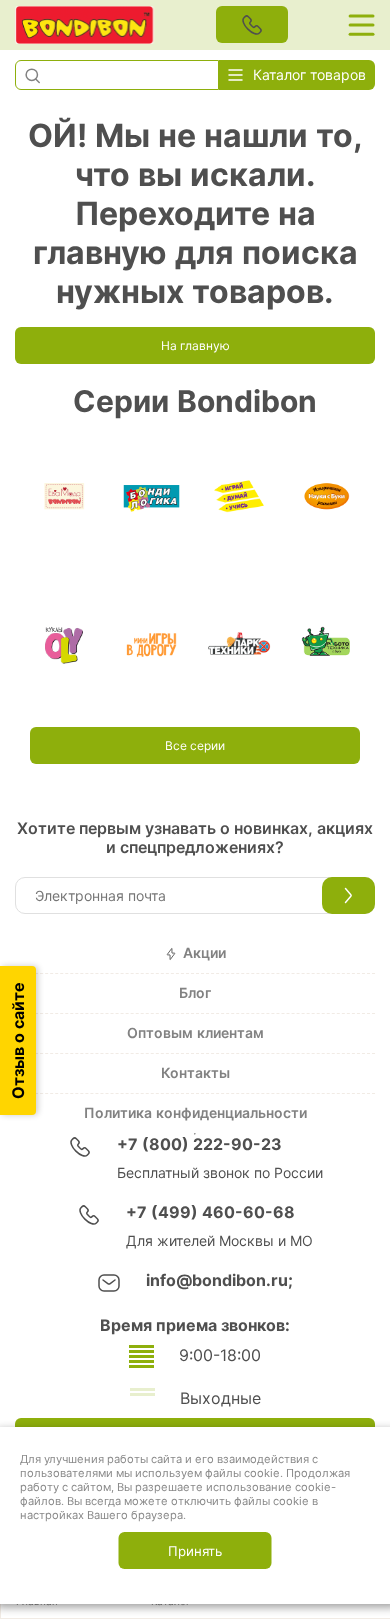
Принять (195, 1551)
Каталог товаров (309, 75)
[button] (32, 75)
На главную (195, 346)
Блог (195, 993)
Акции (204, 953)
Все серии (195, 746)
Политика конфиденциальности (195, 1113)
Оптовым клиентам (195, 1033)
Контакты (195, 1073)
